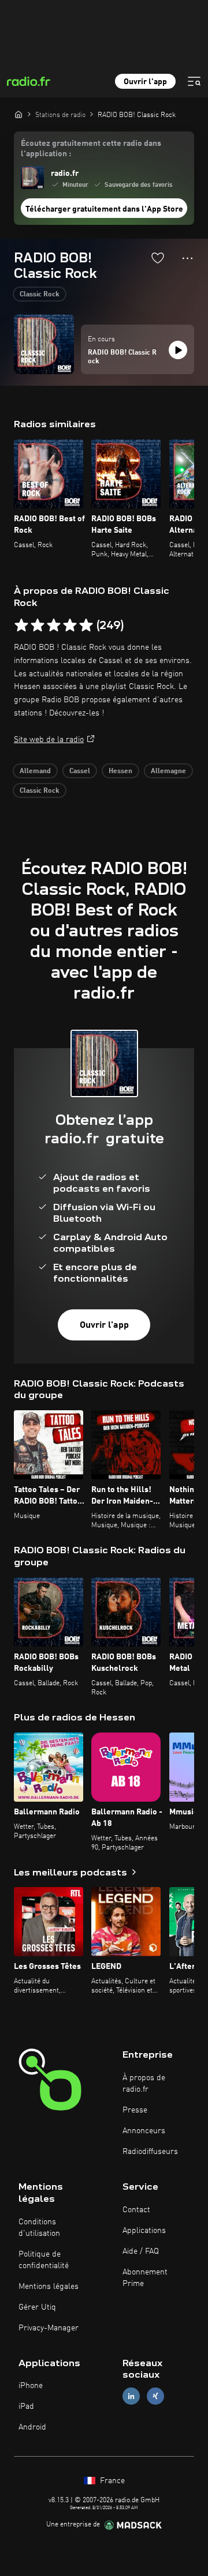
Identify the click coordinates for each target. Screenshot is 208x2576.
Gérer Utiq (37, 2307)
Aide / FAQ (141, 2251)
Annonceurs (144, 2131)
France (111, 2481)
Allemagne (168, 771)
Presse (135, 2110)
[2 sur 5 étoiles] (38, 626)
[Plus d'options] (187, 258)
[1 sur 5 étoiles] (21, 626)
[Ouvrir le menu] (194, 81)
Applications (144, 2231)
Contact (136, 2210)
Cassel (80, 771)
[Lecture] (178, 350)
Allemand (35, 771)
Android (32, 2427)
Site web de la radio (49, 740)
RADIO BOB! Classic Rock (122, 357)
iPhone (31, 2386)
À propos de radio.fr (144, 2084)
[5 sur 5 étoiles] (86, 626)
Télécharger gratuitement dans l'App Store (104, 209)
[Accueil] (18, 114)
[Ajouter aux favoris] (158, 258)
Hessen (120, 771)
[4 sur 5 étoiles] (70, 626)
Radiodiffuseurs (150, 2152)
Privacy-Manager (49, 2328)
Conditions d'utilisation (39, 2228)
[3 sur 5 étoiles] (54, 626)
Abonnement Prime (145, 2278)
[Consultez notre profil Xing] (155, 2396)
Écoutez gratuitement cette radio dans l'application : (91, 149)
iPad (26, 2406)
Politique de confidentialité (44, 2260)
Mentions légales (49, 2287)
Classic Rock (40, 295)
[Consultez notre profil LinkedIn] (131, 2396)
